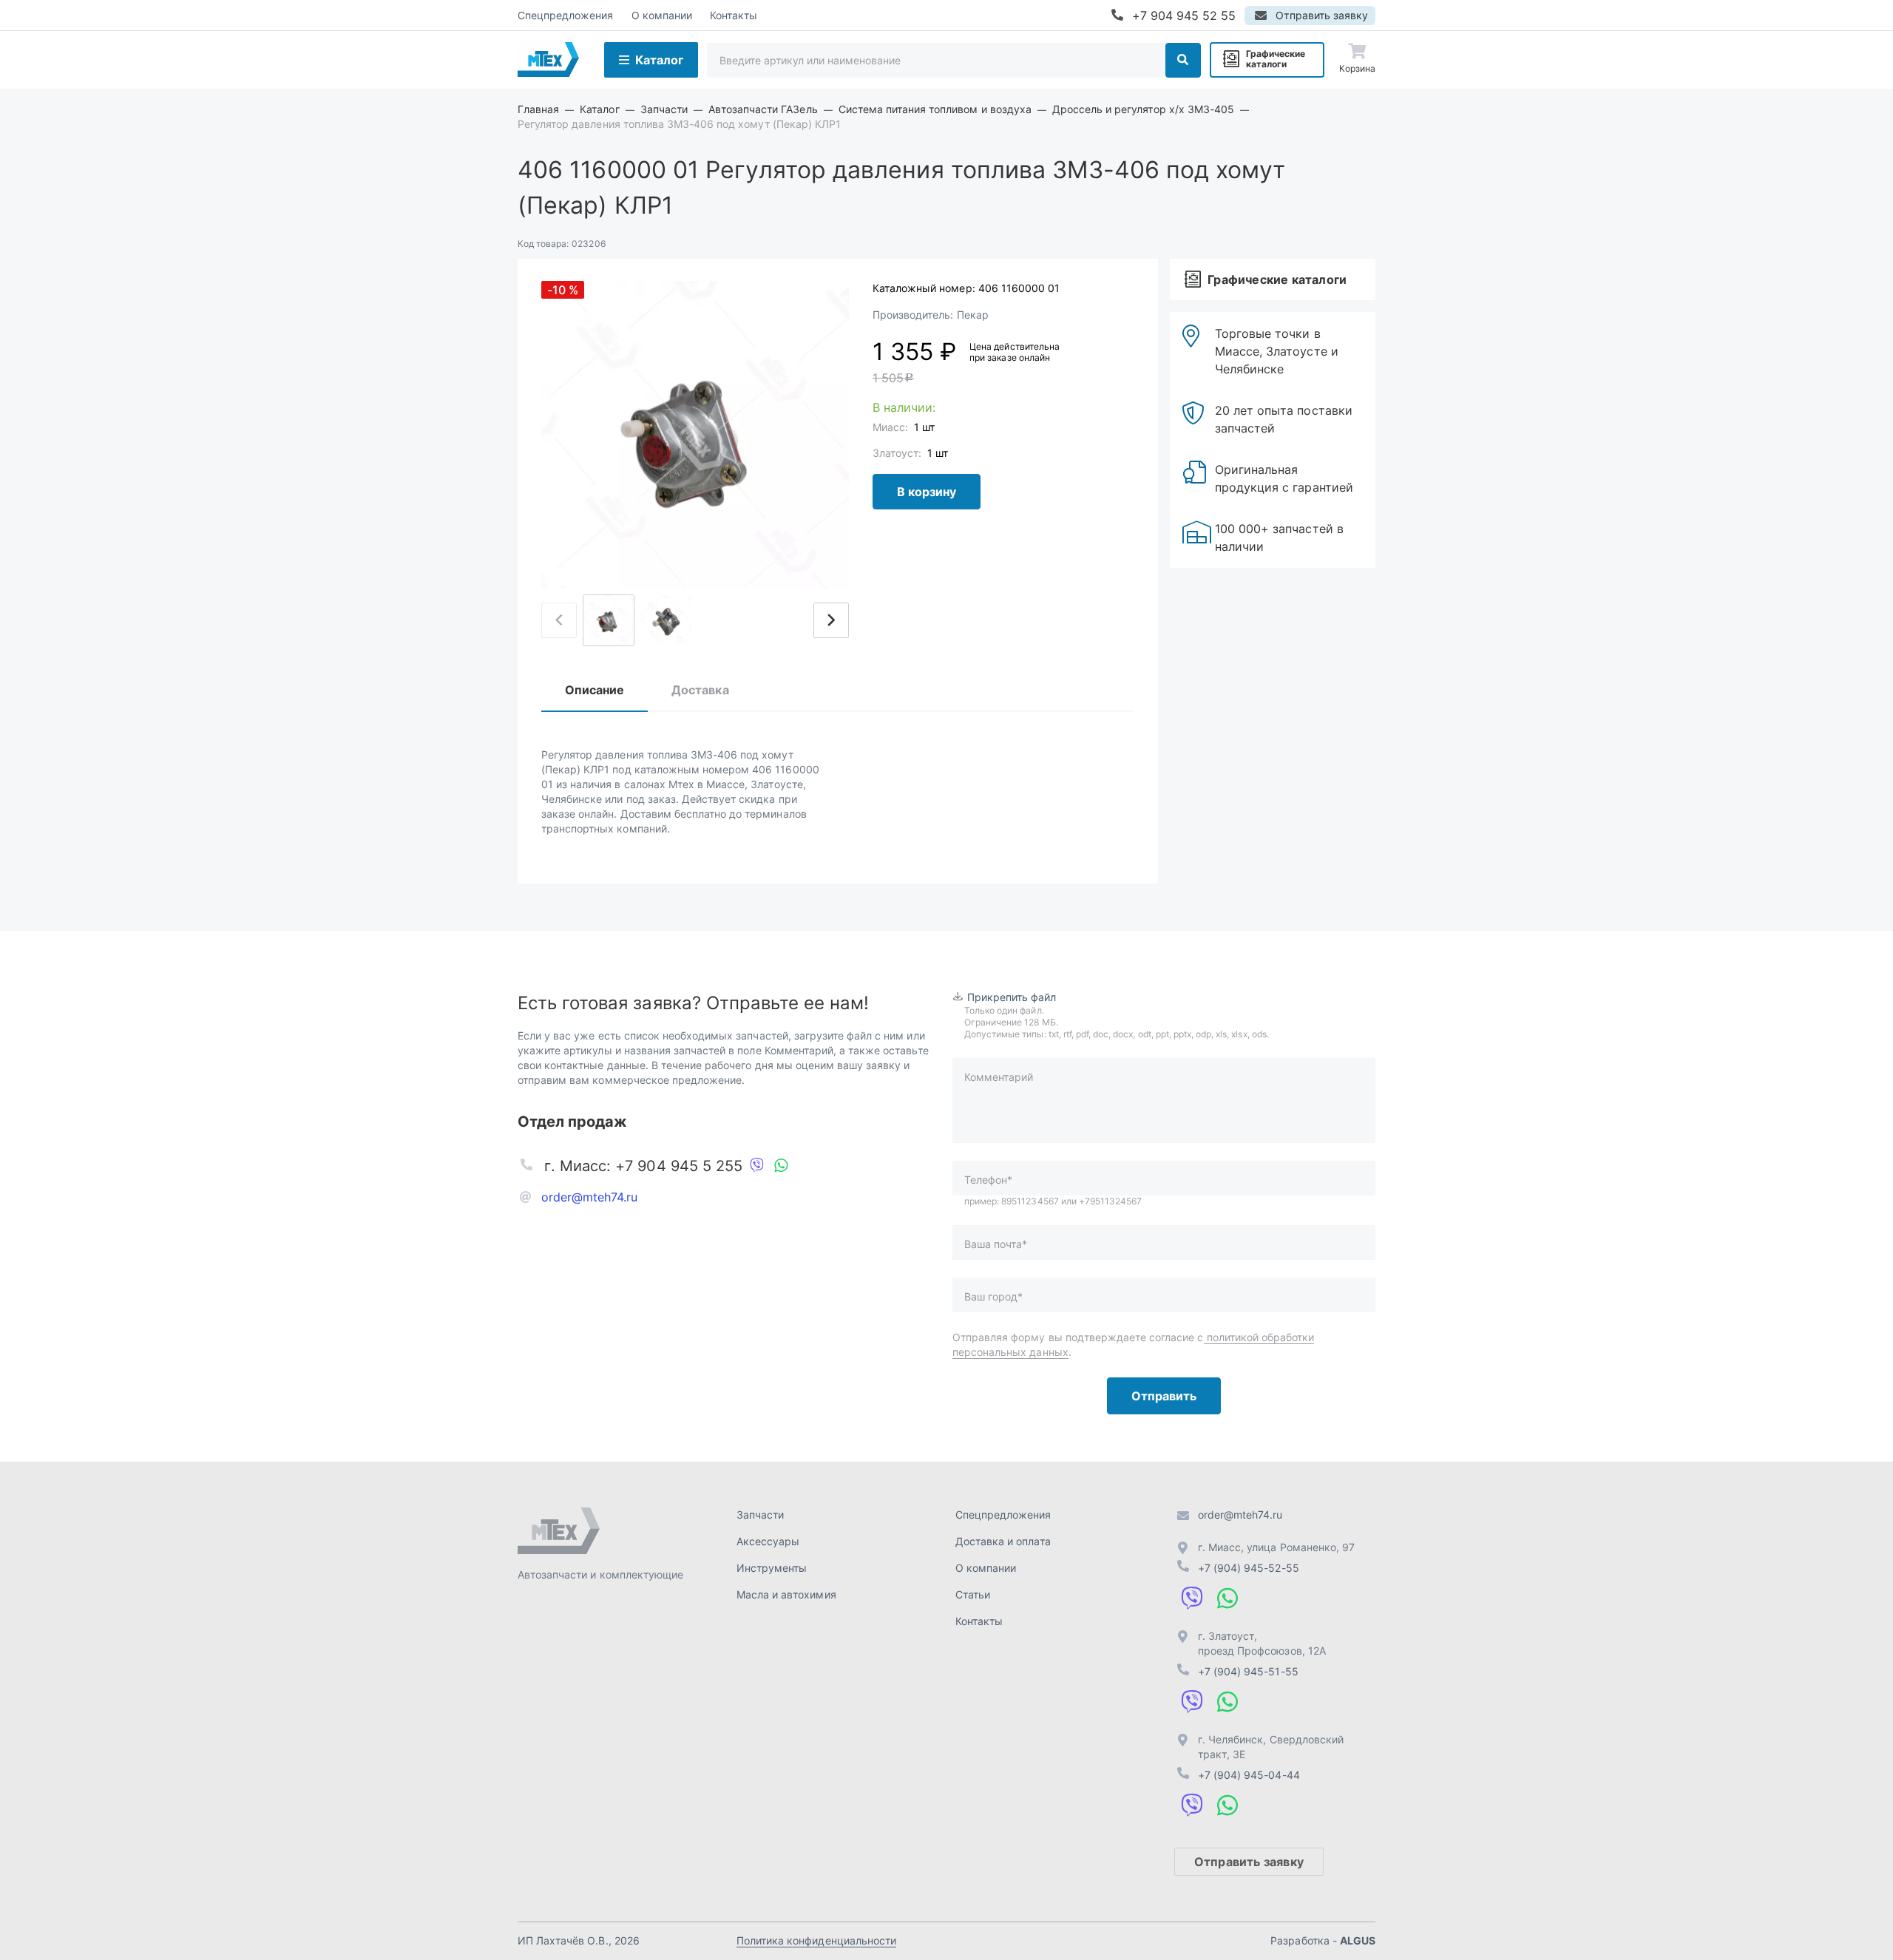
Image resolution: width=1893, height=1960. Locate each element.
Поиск (1183, 60)
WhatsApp (781, 1166)
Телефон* (988, 1180)
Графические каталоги (1276, 59)
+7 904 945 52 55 (1184, 16)
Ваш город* (993, 1296)
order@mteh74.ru (590, 1197)
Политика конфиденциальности (816, 1940)
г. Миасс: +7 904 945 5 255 (643, 1166)
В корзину (927, 492)
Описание (595, 690)
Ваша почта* (996, 1244)
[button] (831, 620)
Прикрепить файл (1012, 997)
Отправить (1164, 1396)
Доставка (700, 690)
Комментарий (999, 1077)
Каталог (659, 60)
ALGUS (1358, 1940)
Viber (757, 1166)
